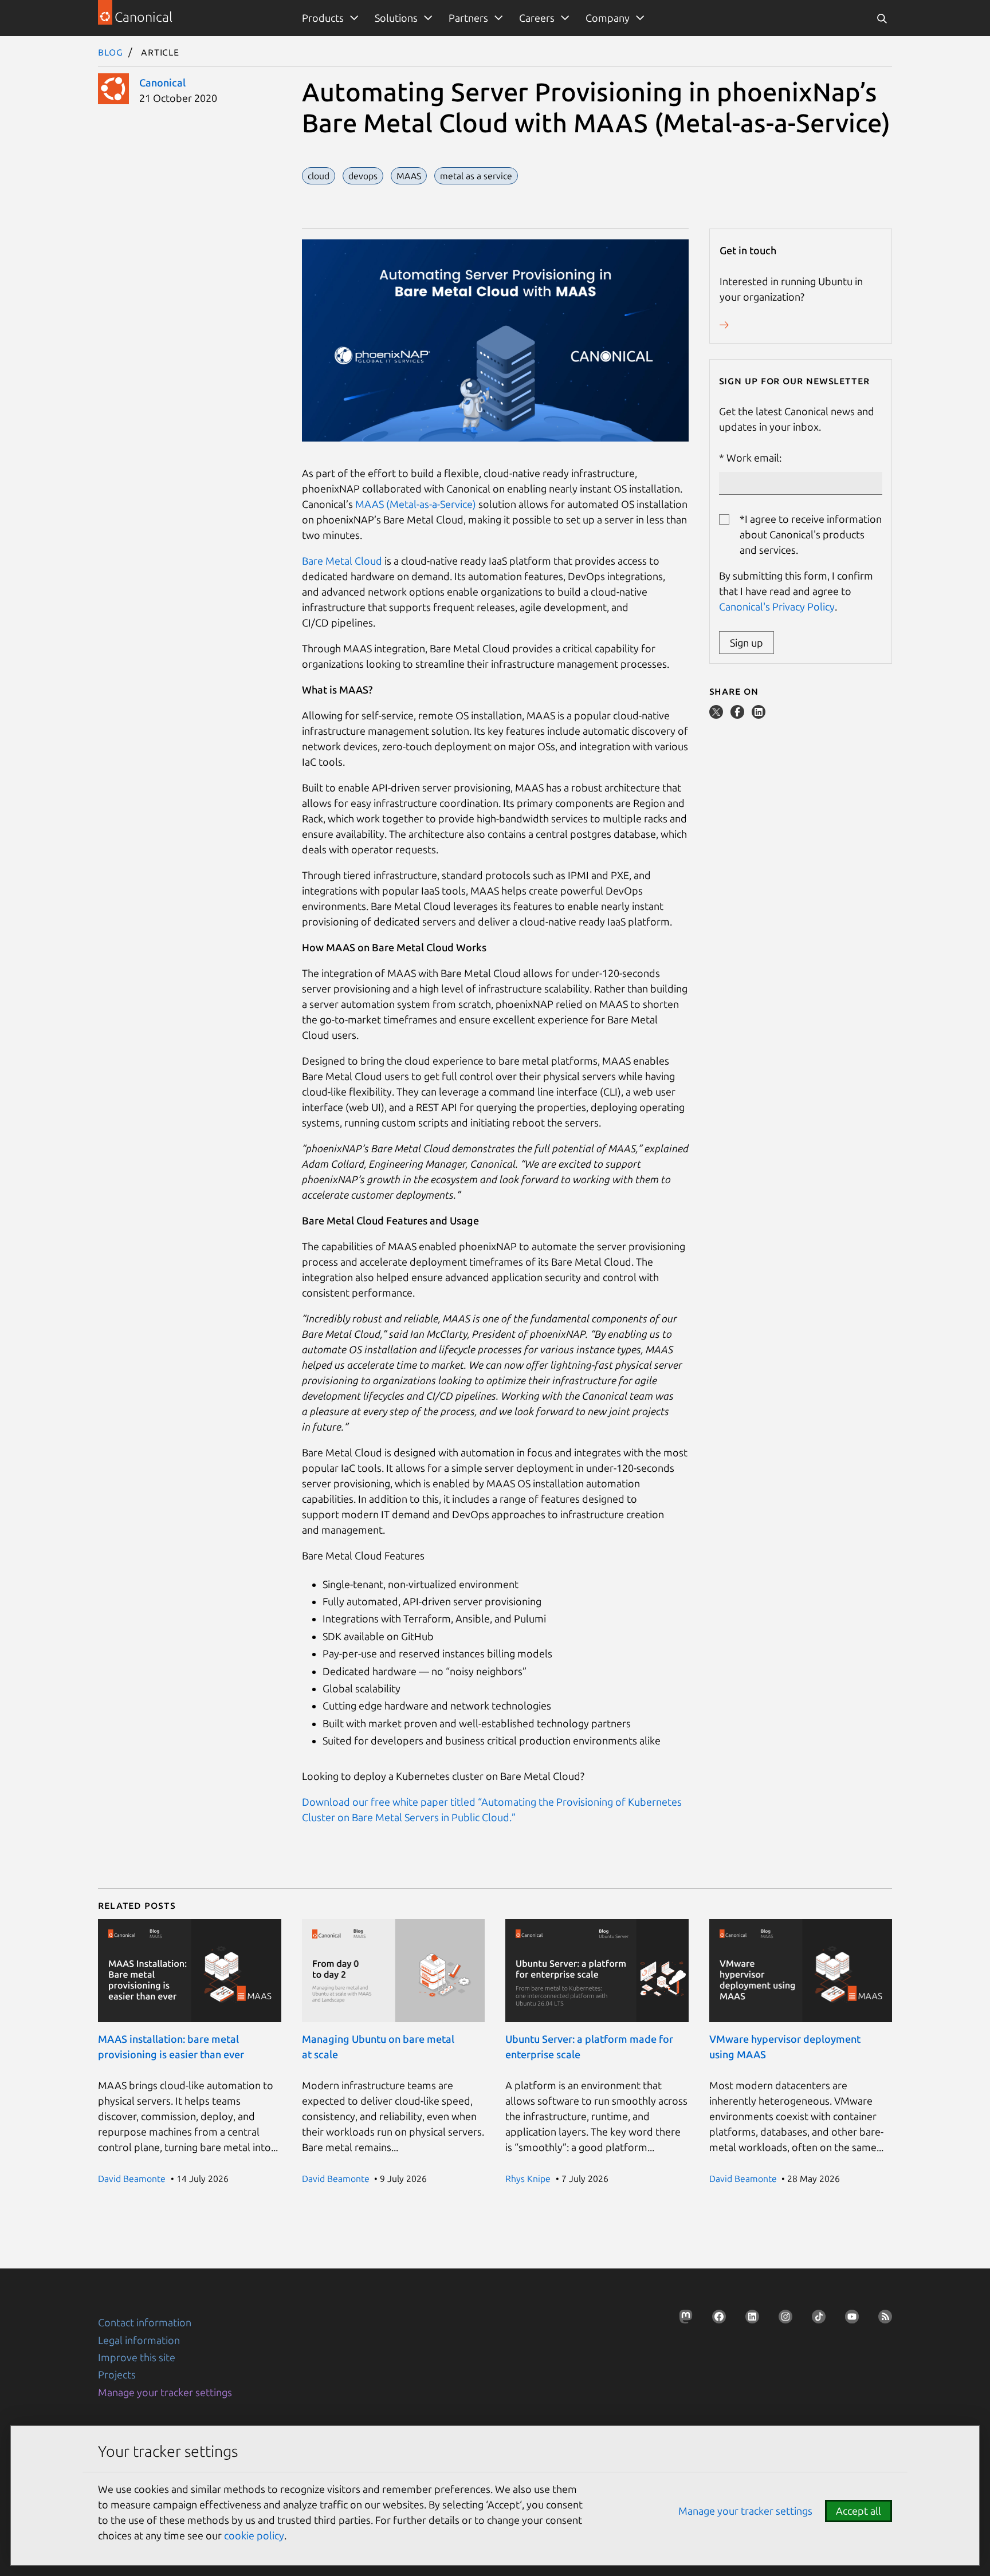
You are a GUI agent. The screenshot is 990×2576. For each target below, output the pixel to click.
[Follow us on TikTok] (815, 2320)
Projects (117, 2374)
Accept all (859, 2511)
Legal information (139, 2340)
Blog (111, 52)
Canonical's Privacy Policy (777, 606)
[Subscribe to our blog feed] (882, 2320)
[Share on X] (717, 715)
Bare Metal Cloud (342, 561)
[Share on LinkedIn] (759, 715)
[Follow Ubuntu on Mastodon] (682, 2320)
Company (608, 18)
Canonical (162, 82)
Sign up (747, 643)
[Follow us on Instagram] (782, 2320)
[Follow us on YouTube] (848, 2320)
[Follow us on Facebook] (716, 2320)
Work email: (754, 458)
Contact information (145, 2322)
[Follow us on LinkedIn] (749, 2320)
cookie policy (254, 2535)
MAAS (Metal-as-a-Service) (416, 504)
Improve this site (137, 2357)
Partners (468, 18)
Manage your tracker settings (165, 2392)
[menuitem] (328, 18)
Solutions (396, 18)
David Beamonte (132, 2179)
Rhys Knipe (528, 2179)
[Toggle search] (882, 18)
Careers (537, 18)
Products (323, 18)
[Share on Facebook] (738, 715)
